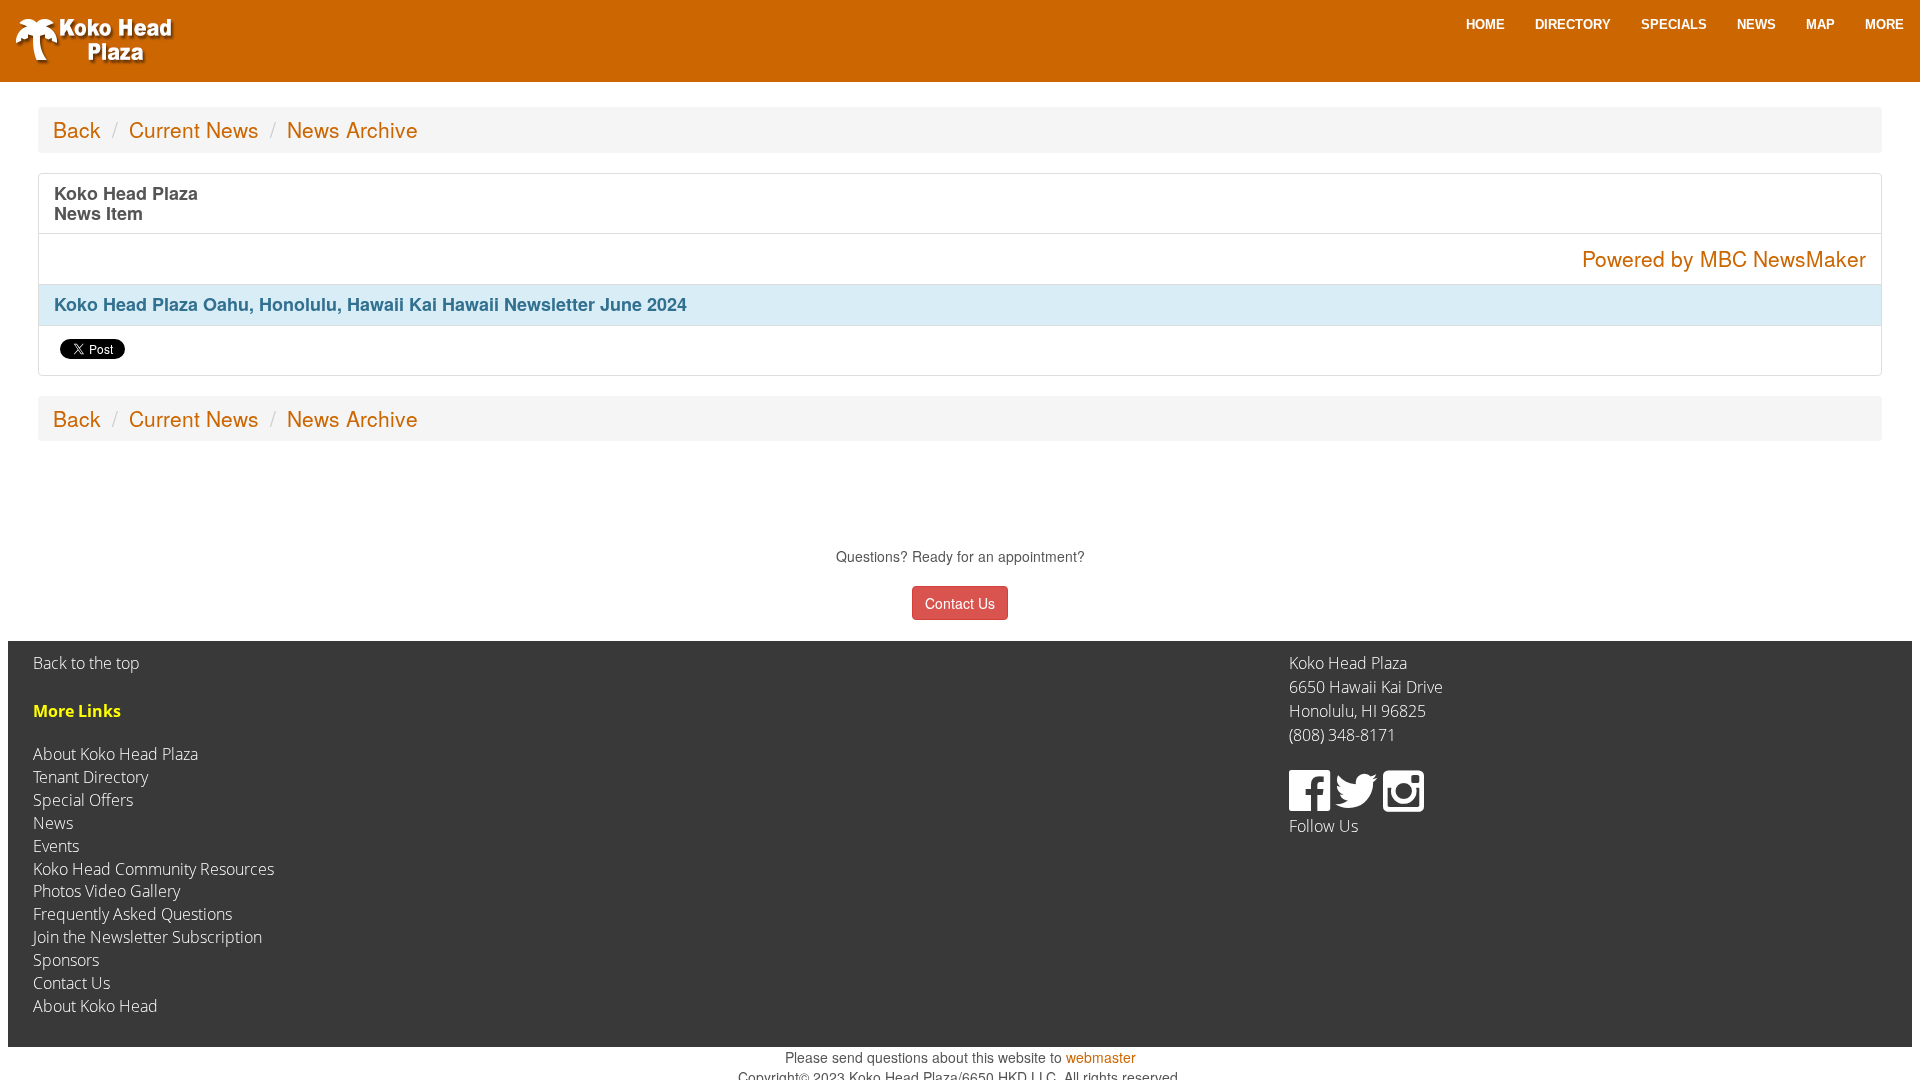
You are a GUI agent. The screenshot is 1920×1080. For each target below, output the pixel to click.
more (1884, 24)
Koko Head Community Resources (153, 869)
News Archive (352, 129)
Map (1820, 24)
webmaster (1101, 1057)
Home (1485, 24)
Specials (1674, 24)
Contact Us (71, 983)
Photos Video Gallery (106, 891)
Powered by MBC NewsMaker (1724, 258)
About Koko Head (95, 1006)
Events (56, 846)
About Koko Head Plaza (115, 754)
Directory (1573, 24)
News (1756, 24)
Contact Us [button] (960, 603)
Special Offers (83, 800)
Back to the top (86, 663)
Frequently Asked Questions (132, 914)
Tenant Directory (90, 777)
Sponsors (66, 960)
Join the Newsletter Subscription (147, 937)
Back (77, 129)
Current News (194, 129)
